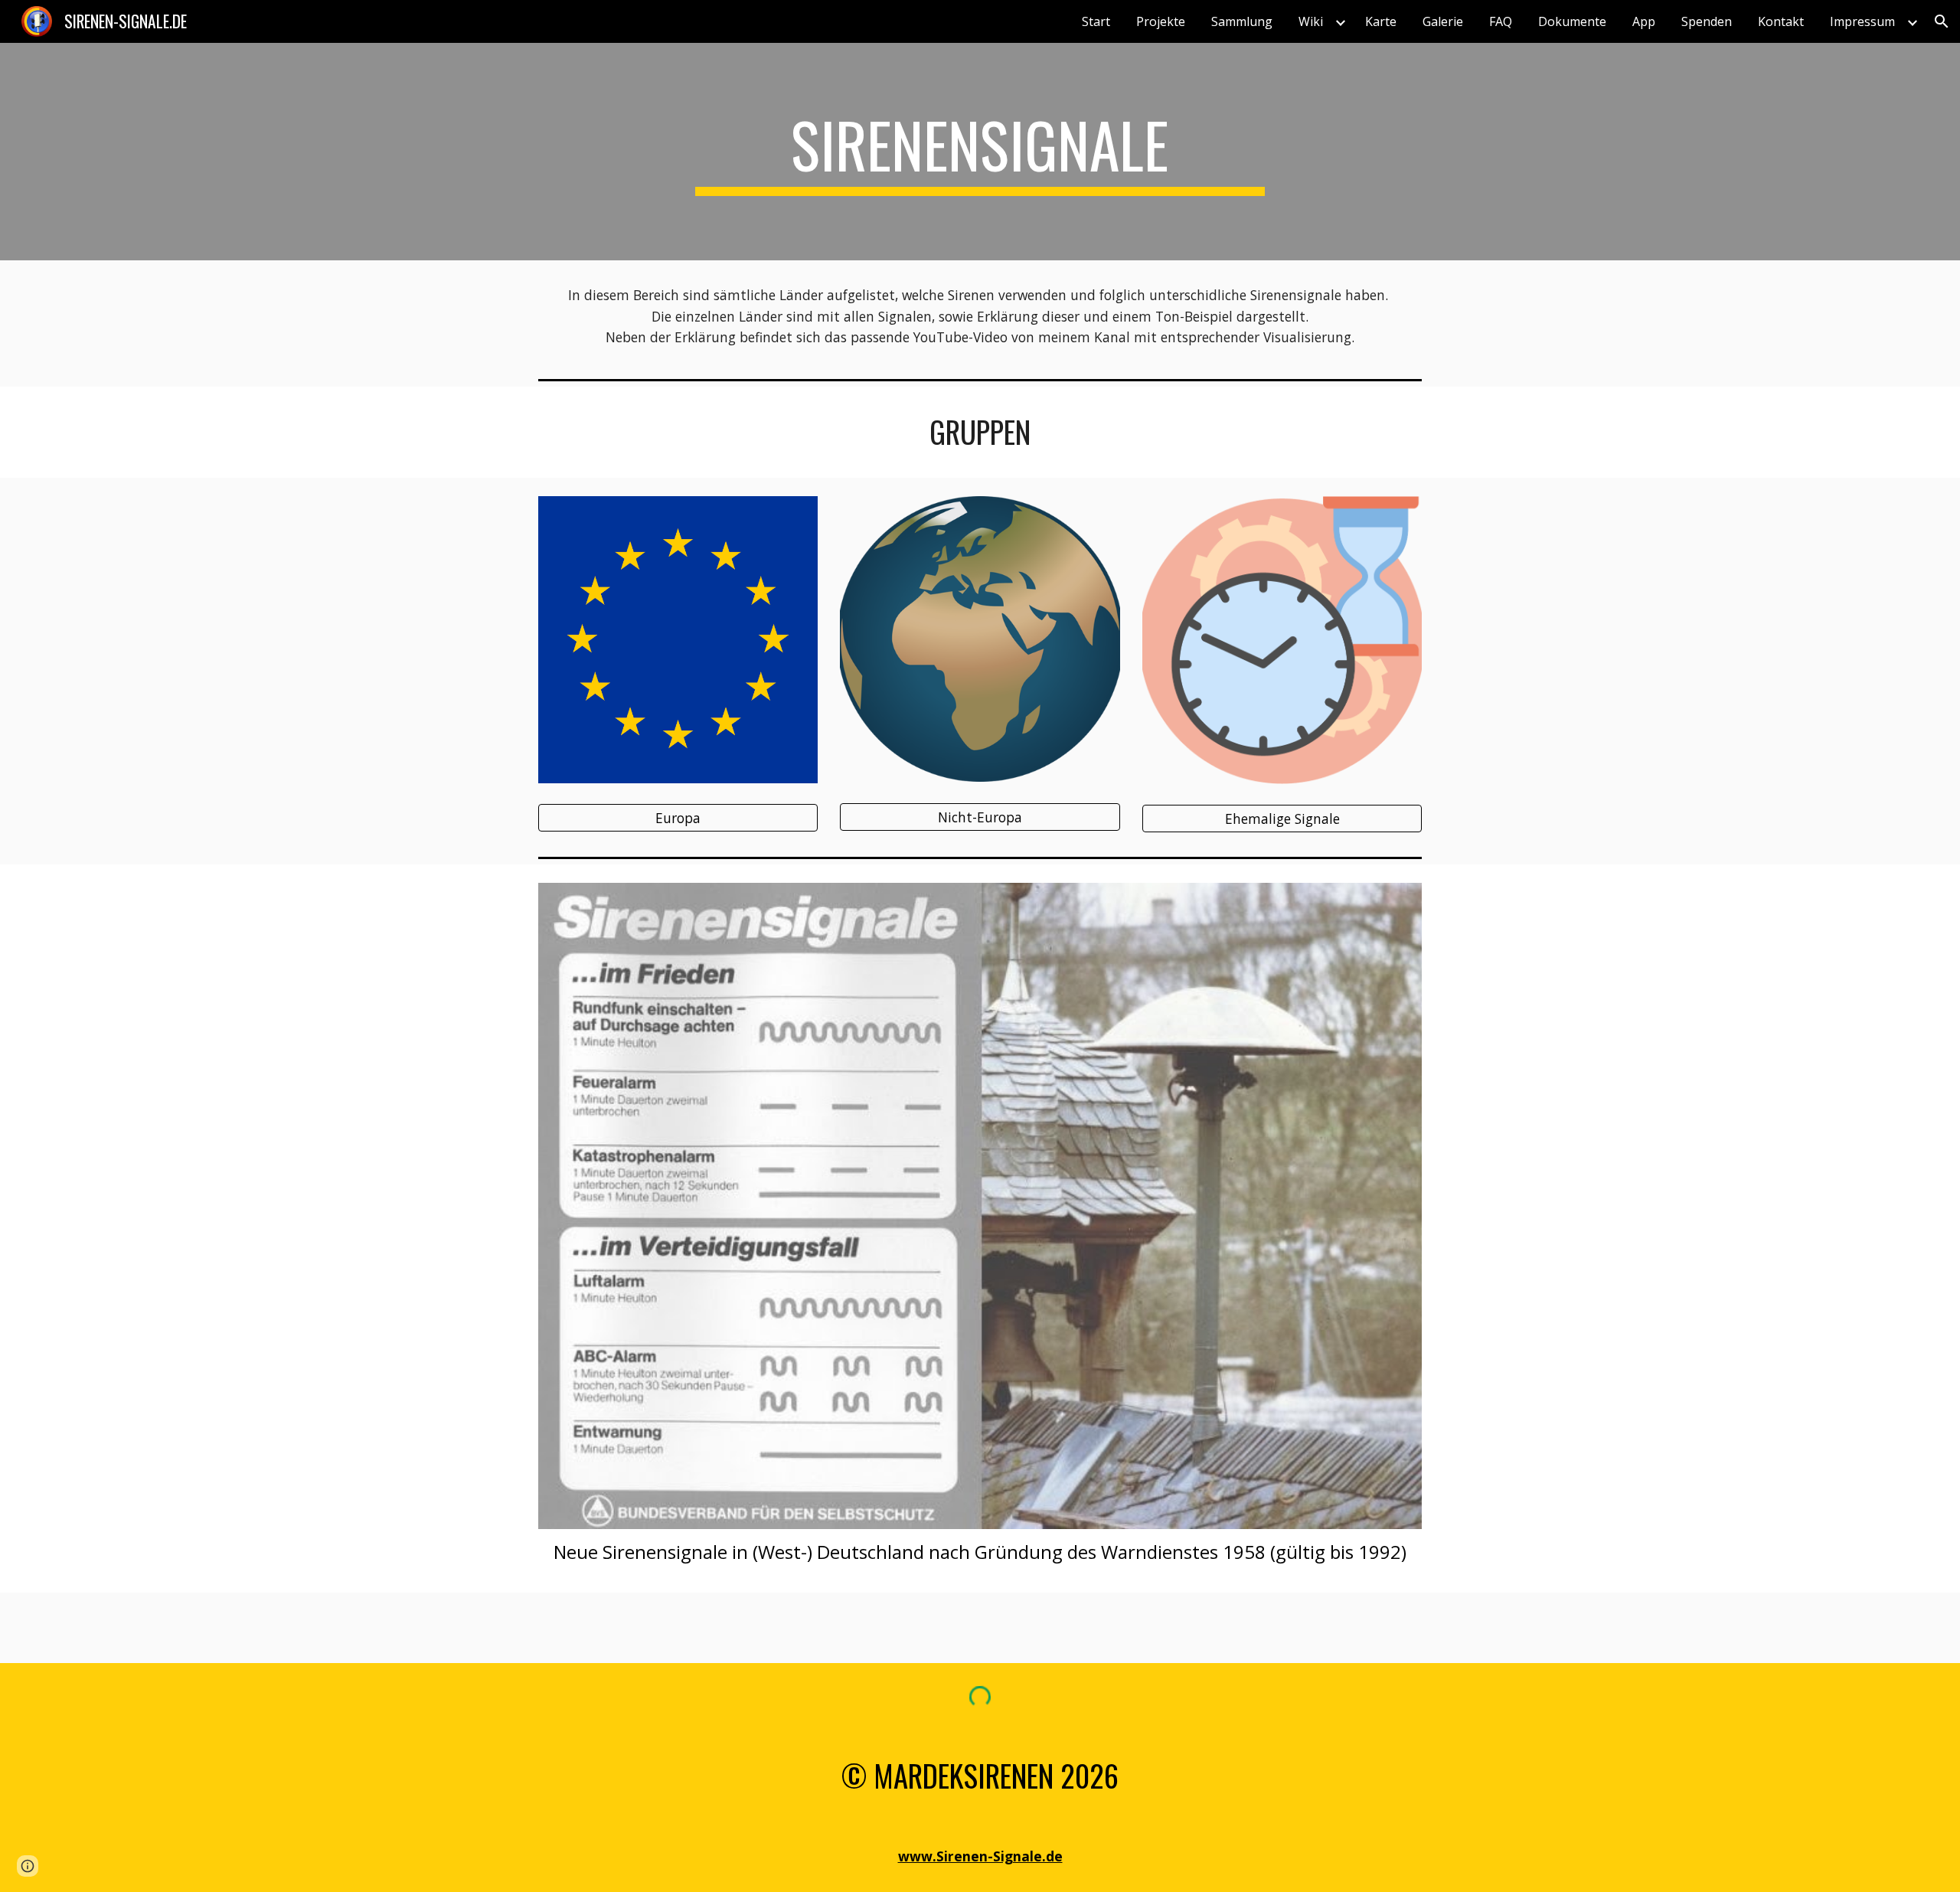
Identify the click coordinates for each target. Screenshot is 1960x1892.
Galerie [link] (1443, 21)
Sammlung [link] (1242, 21)
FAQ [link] (1501, 21)
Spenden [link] (1707, 21)
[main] (980, 152)
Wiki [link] (1311, 21)
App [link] (1644, 21)
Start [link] (1096, 21)
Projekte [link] (1161, 21)
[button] (1942, 21)
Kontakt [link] (1781, 21)
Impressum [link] (1862, 21)
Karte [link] (1381, 21)
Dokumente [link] (1572, 21)
